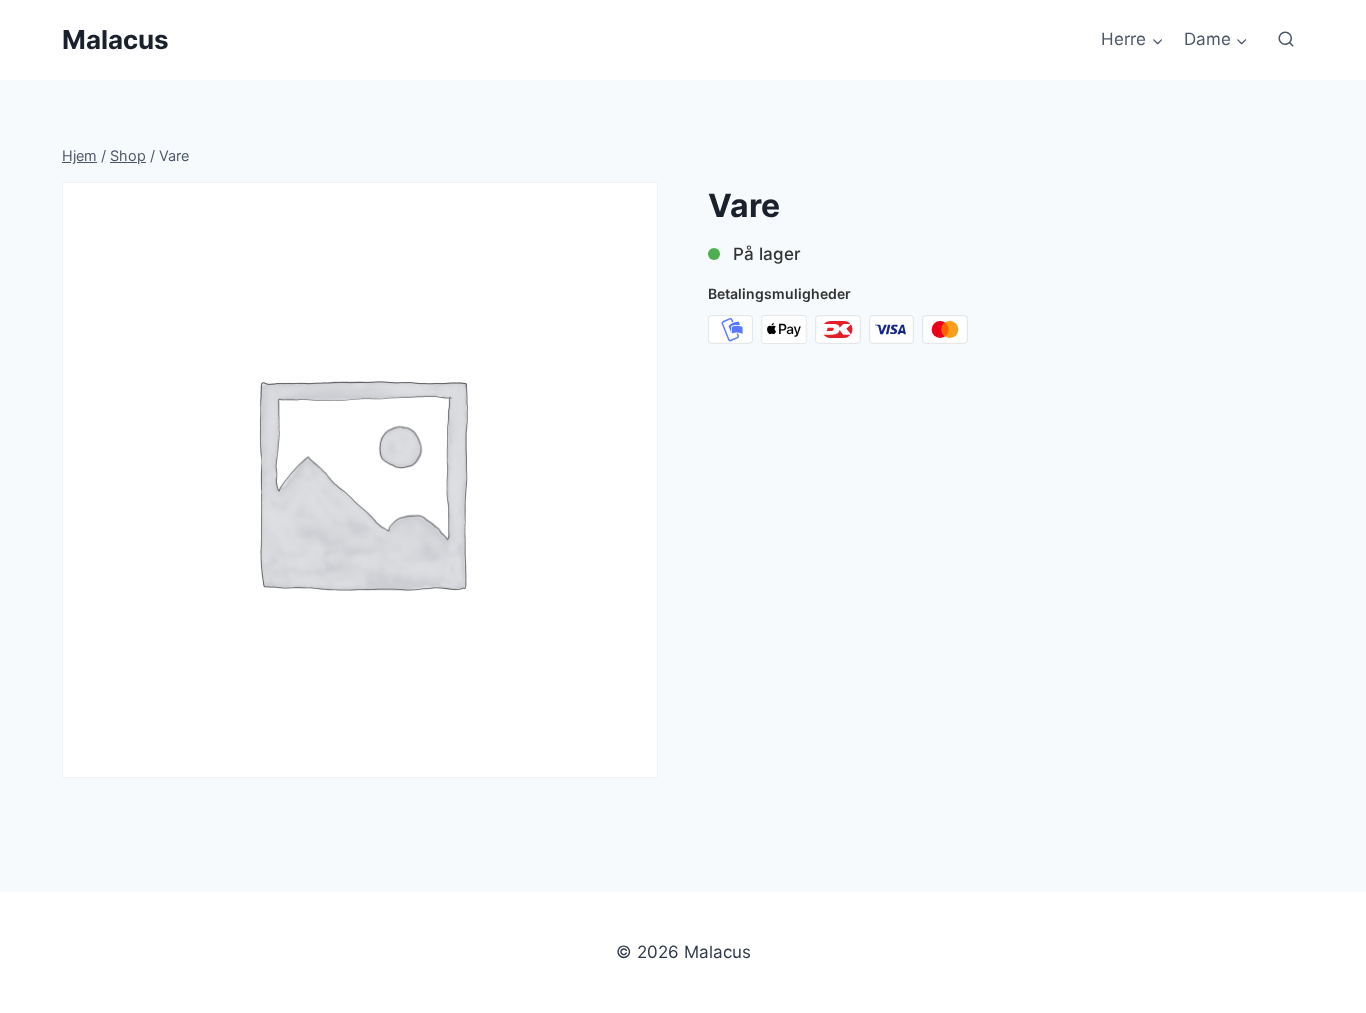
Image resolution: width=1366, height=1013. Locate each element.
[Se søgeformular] (1286, 40)
